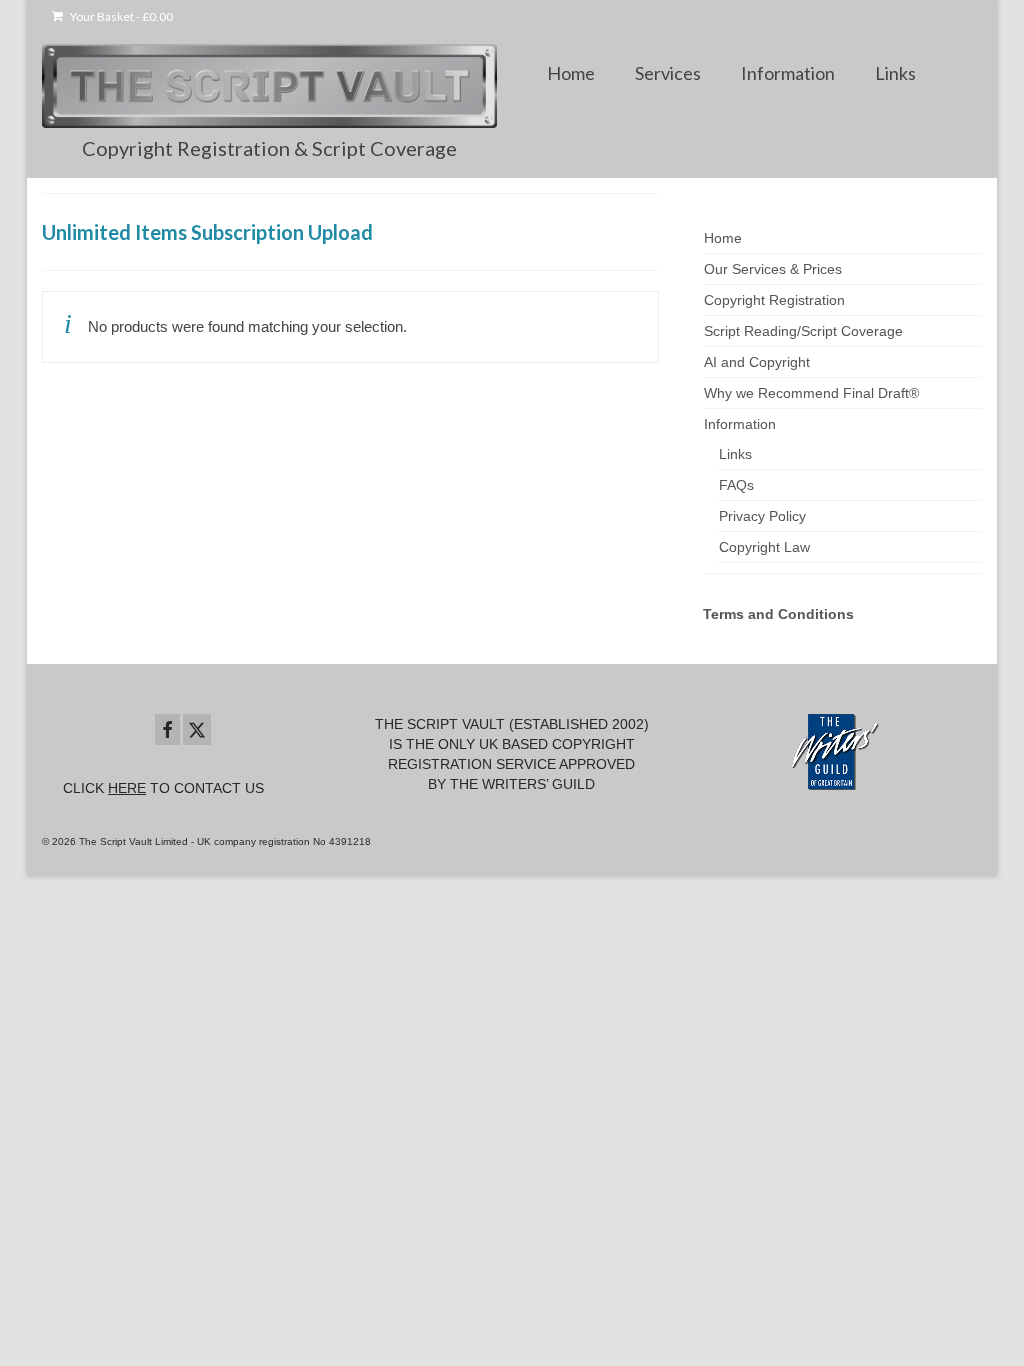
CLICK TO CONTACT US (163, 788)
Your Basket (120, 16)
